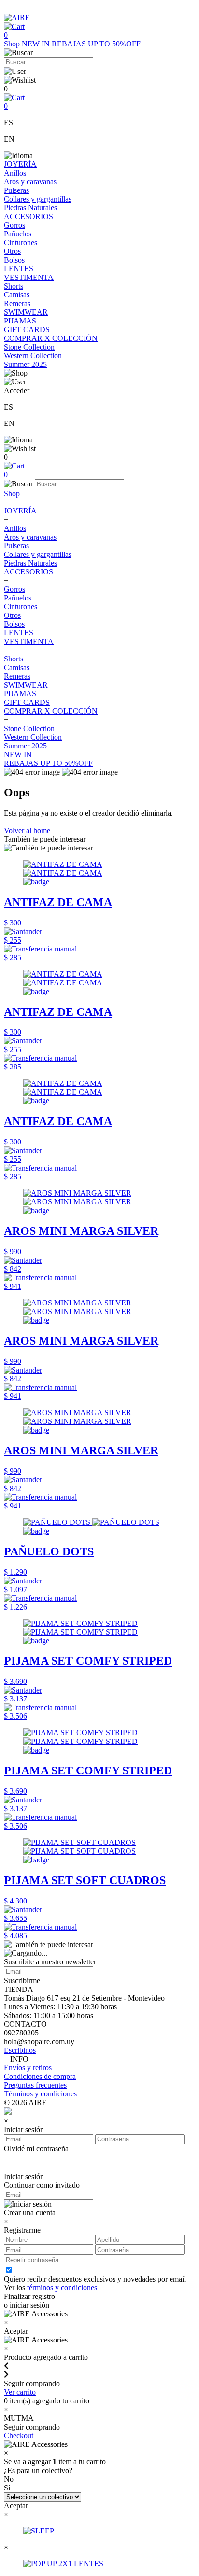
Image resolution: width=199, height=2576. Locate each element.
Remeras (17, 303)
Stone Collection (29, 347)
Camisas (17, 295)
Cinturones (21, 242)
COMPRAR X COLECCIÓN (51, 338)
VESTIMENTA (29, 277)
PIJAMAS (20, 321)
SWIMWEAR (26, 312)
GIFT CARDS (27, 329)
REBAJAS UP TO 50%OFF (96, 44)
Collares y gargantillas (38, 199)
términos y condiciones (62, 2288)
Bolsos (14, 260)
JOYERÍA (20, 164)
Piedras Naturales (30, 208)
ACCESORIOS (28, 216)
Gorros (14, 225)
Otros (12, 251)
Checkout (19, 2436)
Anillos (15, 173)
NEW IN (37, 44)
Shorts (14, 286)
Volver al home (27, 830)
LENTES (19, 269)
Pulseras (16, 190)
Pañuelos (18, 234)
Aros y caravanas (30, 182)
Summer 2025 (25, 364)
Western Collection (33, 356)
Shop (13, 44)
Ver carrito (20, 2392)
